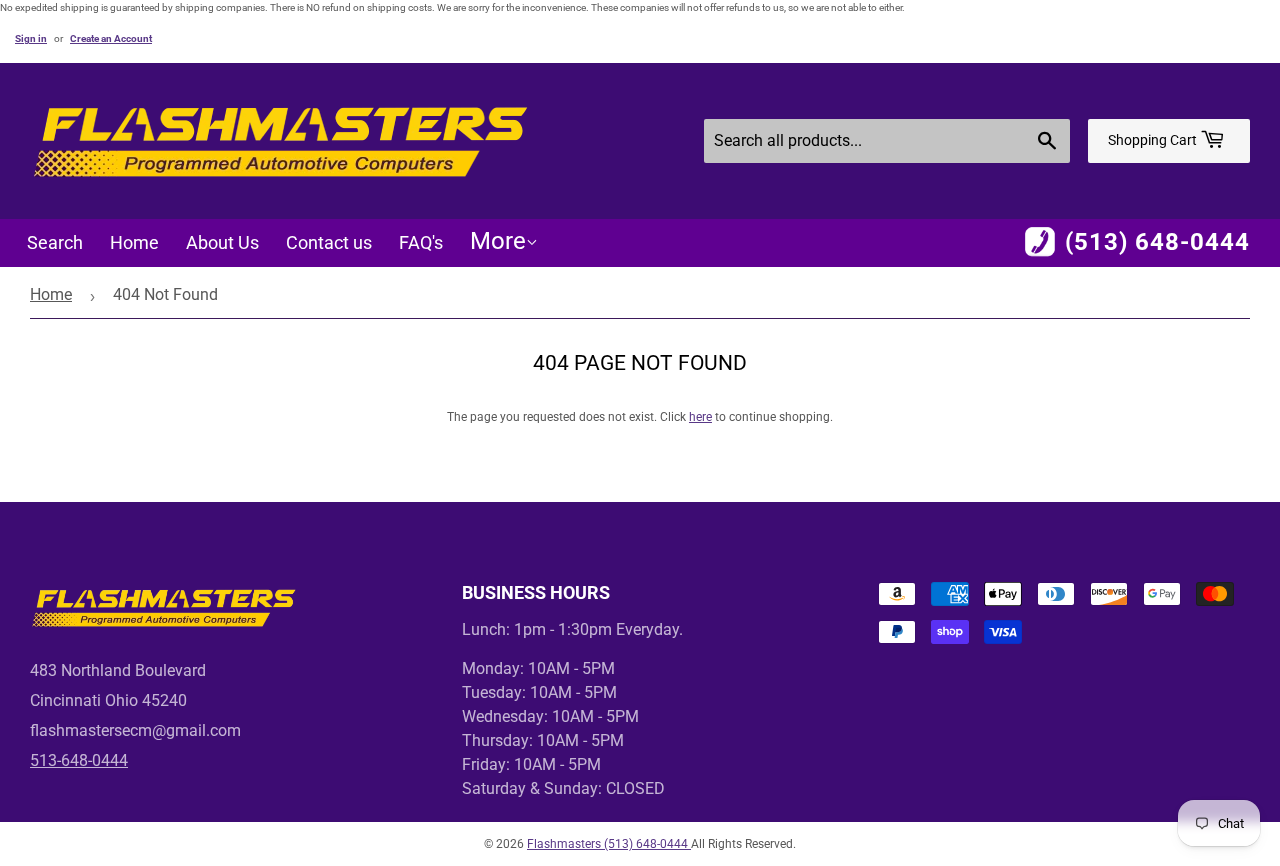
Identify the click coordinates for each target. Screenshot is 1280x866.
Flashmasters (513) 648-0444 (609, 844)
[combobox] (887, 141)
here (700, 417)
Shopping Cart (1154, 140)
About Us (222, 242)
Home (134, 242)
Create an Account (111, 38)
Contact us (329, 242)
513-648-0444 (79, 760)
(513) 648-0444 (1157, 242)
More (498, 241)
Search (55, 242)
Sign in (31, 38)
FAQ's (421, 242)
